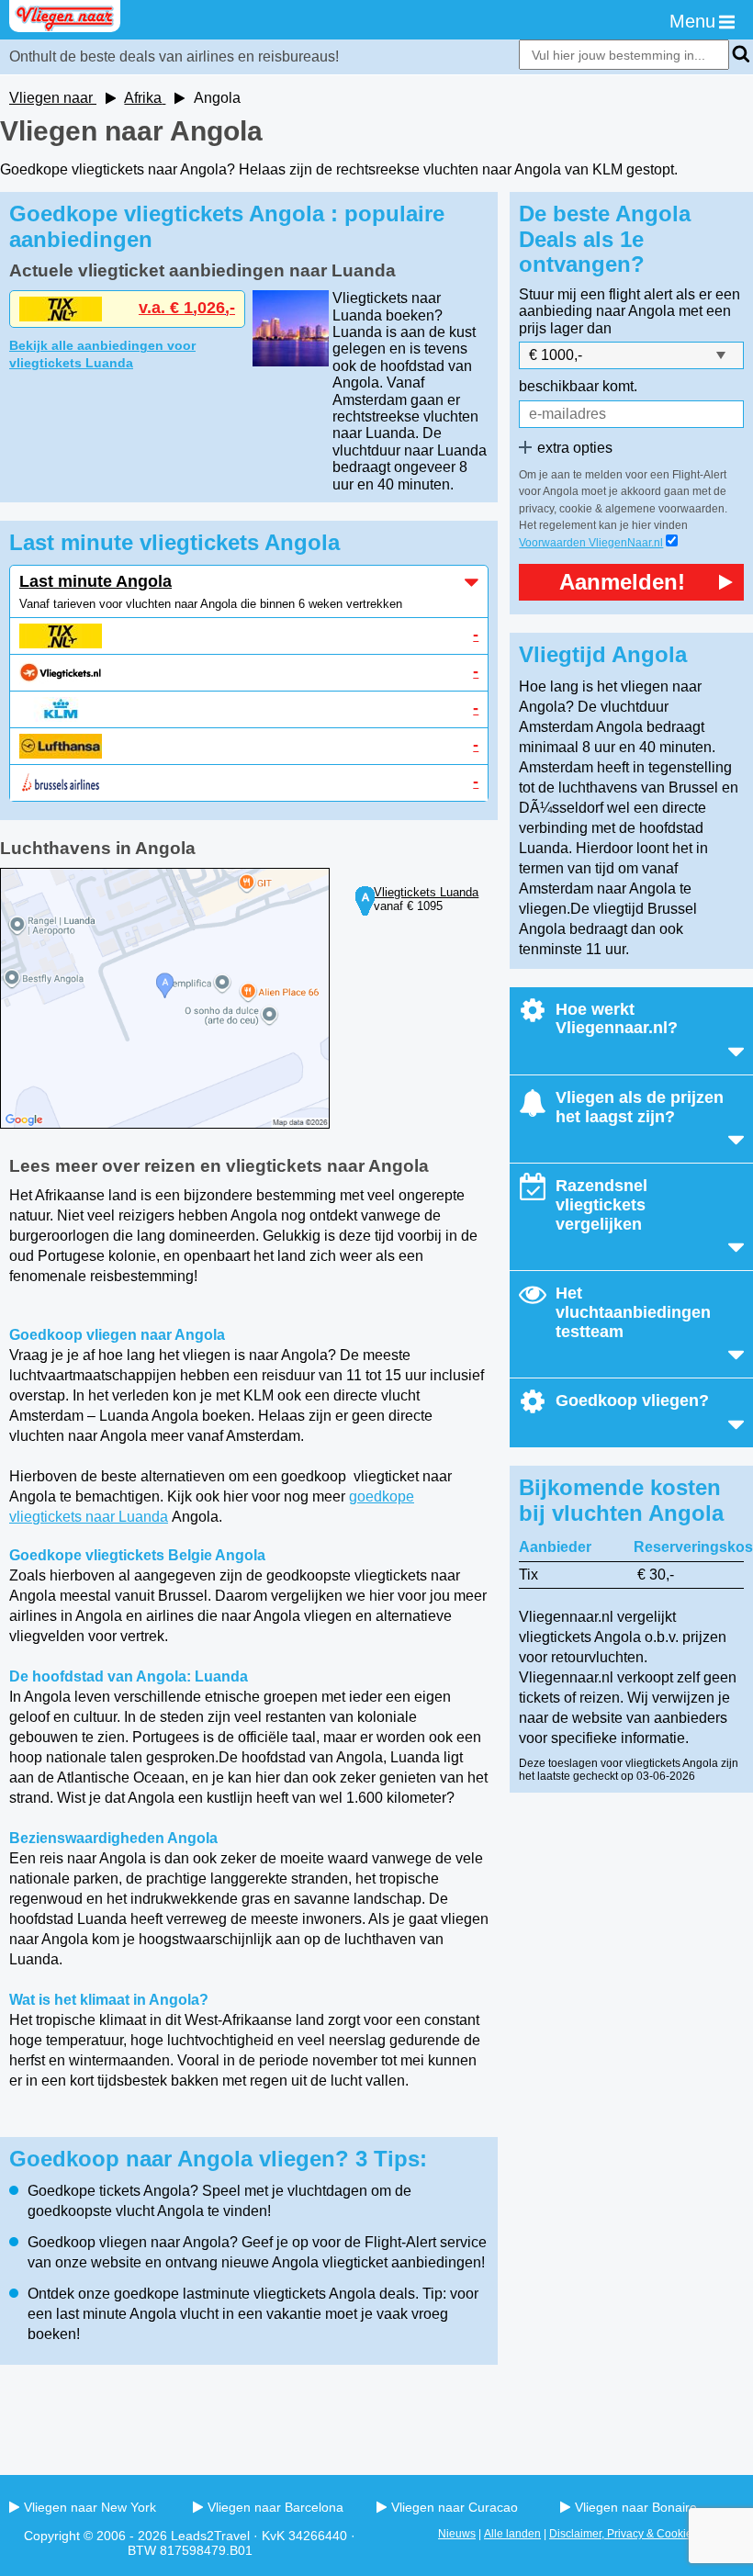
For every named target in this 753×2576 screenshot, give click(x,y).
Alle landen (512, 2534)
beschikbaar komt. (578, 386)
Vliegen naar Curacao (455, 2507)
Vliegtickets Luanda (426, 892)
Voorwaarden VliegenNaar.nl (591, 543)
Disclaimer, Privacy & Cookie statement (646, 2534)
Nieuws (457, 2534)
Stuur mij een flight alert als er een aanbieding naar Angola (629, 303)
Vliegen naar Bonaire (636, 2507)
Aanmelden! (622, 582)
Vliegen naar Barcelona (275, 2507)
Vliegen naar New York (90, 2507)
